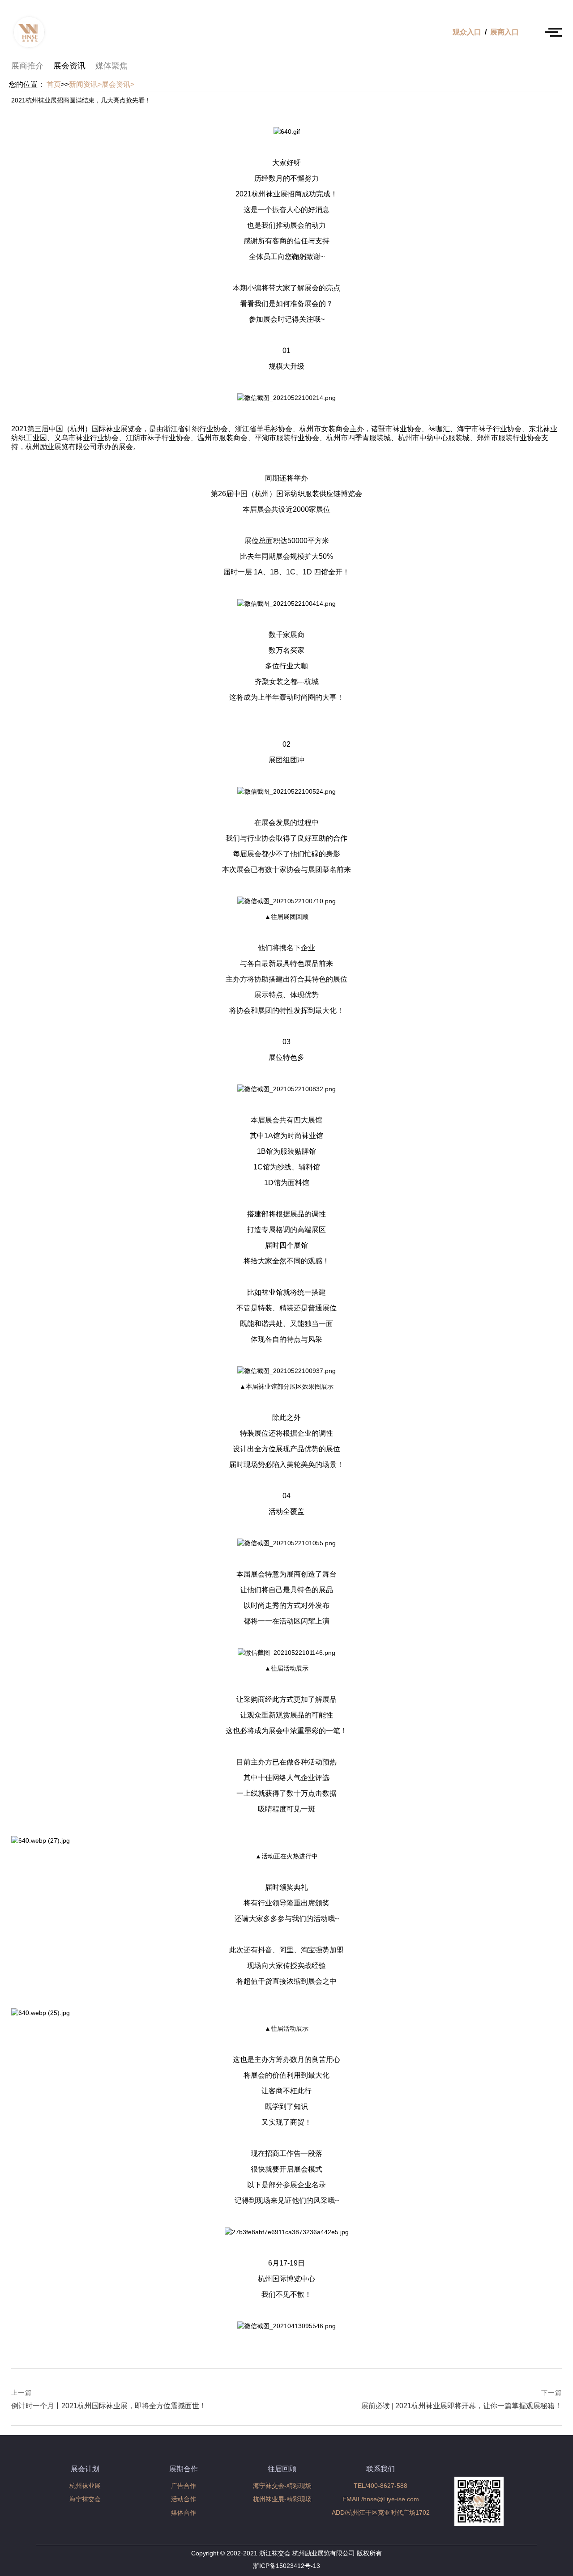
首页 (54, 84)
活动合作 (184, 2499)
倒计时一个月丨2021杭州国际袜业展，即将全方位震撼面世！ (109, 2400)
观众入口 (467, 32)
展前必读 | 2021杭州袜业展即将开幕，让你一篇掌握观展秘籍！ (462, 2400)
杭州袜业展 (85, 2486)
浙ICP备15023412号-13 (286, 2566)
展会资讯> (118, 84)
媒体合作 (184, 2512)
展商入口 (505, 32)
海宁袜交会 (85, 2499)
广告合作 (184, 2486)
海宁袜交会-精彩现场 (282, 2486)
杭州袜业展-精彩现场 (282, 2499)
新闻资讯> (85, 84)
